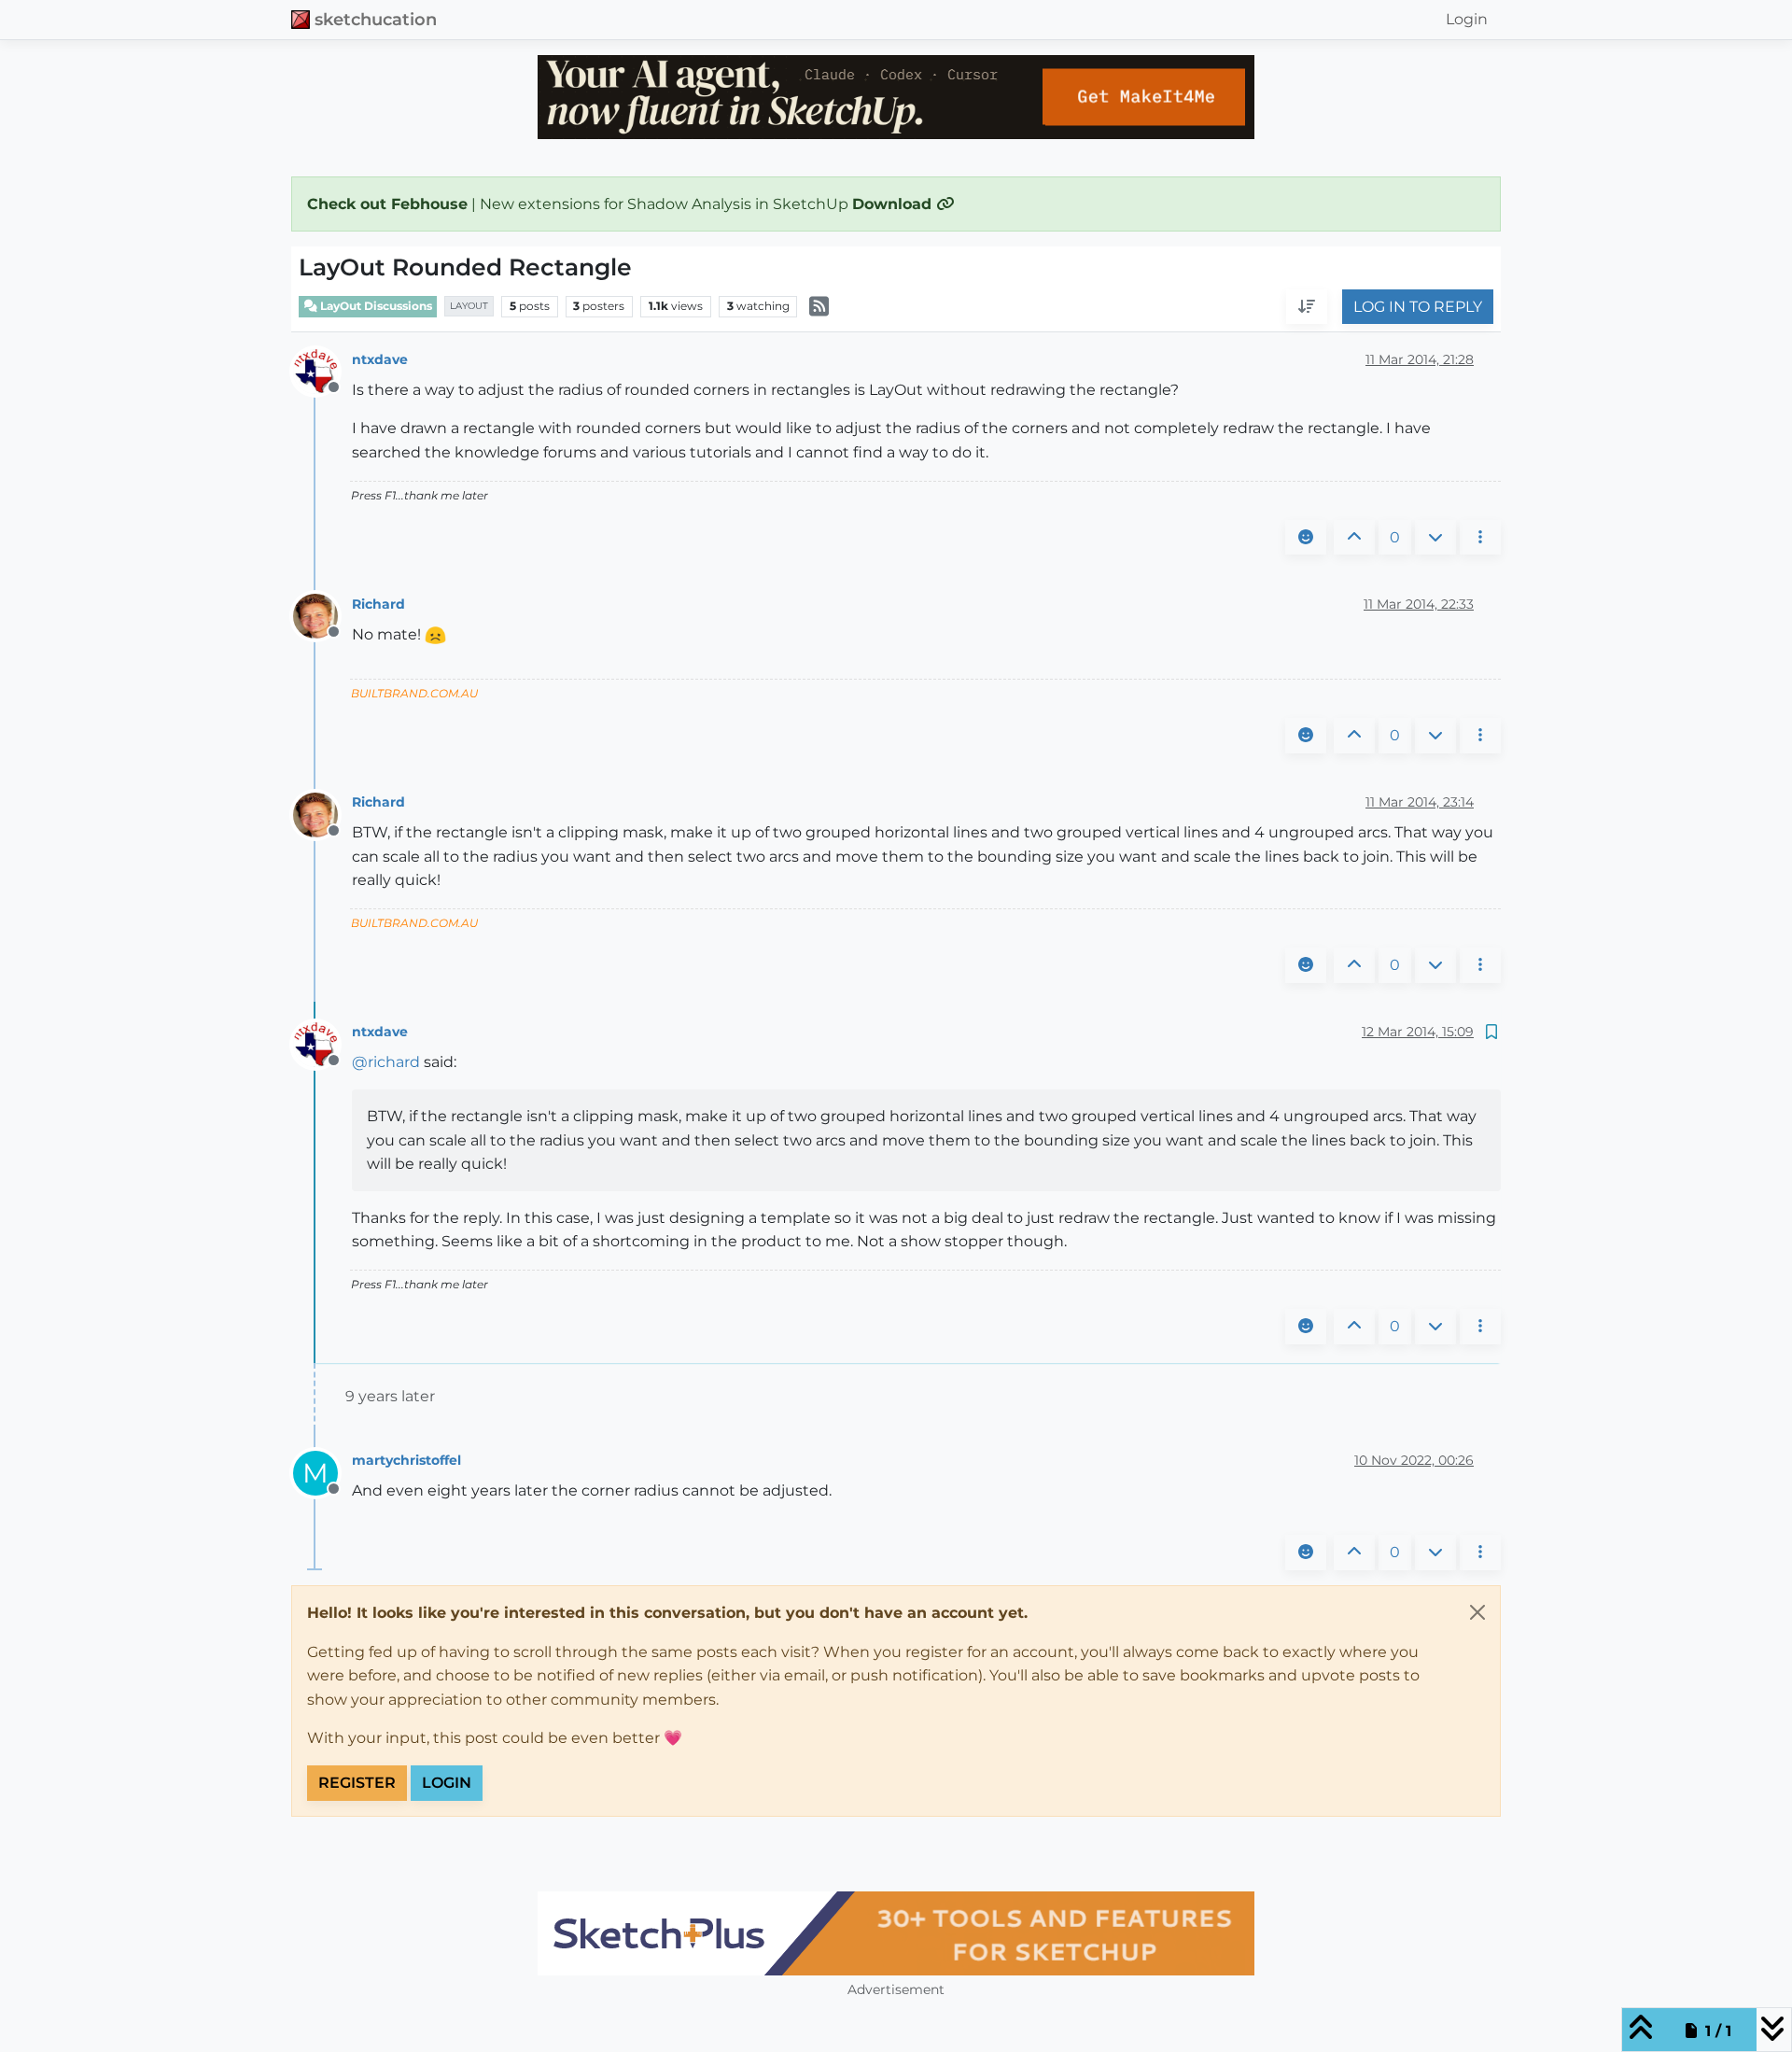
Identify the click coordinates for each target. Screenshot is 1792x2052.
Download (894, 204)
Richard (378, 604)
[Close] (1477, 1612)
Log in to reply (1418, 307)
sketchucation (376, 19)
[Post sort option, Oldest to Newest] (1307, 307)
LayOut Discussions (375, 306)
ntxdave (380, 359)
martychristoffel (406, 1460)
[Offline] (322, 370)
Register (357, 1783)
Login (447, 1783)
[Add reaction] (1306, 538)
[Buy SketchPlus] (896, 1933)
